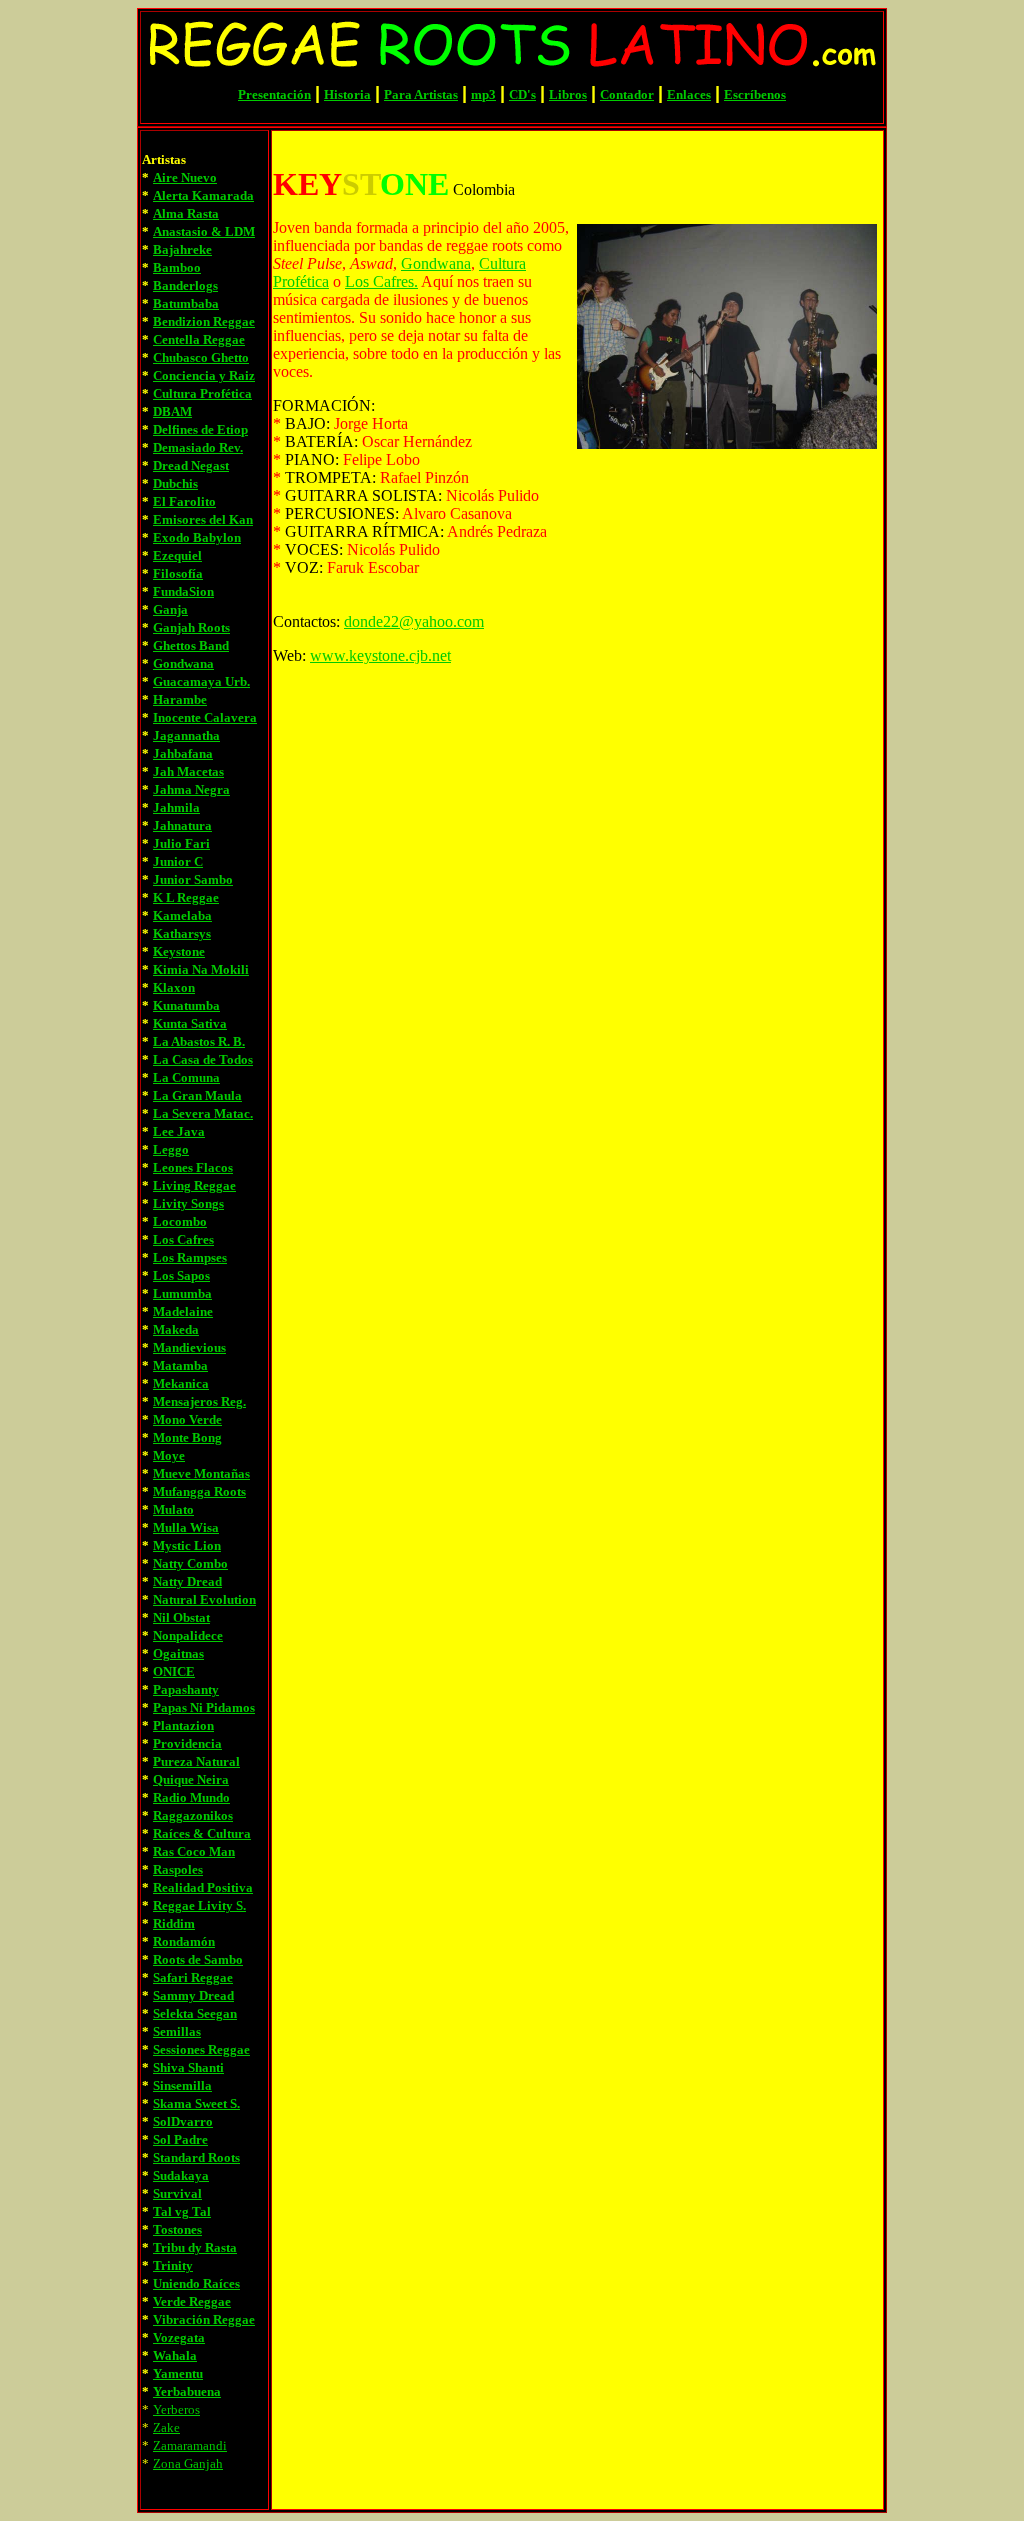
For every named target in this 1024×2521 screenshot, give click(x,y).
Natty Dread (187, 1581)
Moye (169, 1455)
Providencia (187, 1743)
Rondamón (184, 1941)
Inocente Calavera (205, 717)
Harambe (180, 699)
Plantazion (183, 1725)
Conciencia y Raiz (204, 375)
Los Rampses (190, 1257)
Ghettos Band (191, 645)
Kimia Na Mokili (201, 969)
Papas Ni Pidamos (204, 1707)
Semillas (177, 2031)
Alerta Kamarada (203, 195)
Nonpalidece (188, 1635)
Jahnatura (182, 825)
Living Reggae (194, 1185)
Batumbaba (186, 303)
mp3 (483, 94)
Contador (627, 94)
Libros (568, 94)
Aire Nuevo (185, 177)
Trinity (173, 2265)
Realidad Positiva (203, 1887)
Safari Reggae (193, 1977)
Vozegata (179, 2337)
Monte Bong (187, 1437)
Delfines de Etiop (200, 429)
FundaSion (183, 591)
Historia (347, 94)
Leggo (171, 1149)
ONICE (174, 1671)
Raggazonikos (193, 1815)
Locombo (180, 1221)
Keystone (179, 951)
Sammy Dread (193, 1995)
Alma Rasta (186, 213)
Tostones (177, 2229)
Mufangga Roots (199, 1491)
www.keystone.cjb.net (380, 655)
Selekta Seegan (195, 2013)
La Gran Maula (197, 1095)
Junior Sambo (193, 879)
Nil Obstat (181, 1617)
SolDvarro (183, 2121)
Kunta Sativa (190, 1023)
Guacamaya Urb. (201, 681)
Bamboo (177, 267)
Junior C (178, 861)
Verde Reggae (192, 2301)
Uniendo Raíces (196, 2283)
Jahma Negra (191, 789)
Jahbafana (183, 753)
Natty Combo (190, 1563)
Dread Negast (191, 465)
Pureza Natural (196, 1761)
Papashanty (186, 1689)
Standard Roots (196, 2157)
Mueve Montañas (201, 1473)
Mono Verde (187, 1419)
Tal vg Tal (182, 2211)
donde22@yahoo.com (414, 621)
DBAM (172, 411)
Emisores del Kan (203, 519)
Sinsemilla (182, 2085)
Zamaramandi (190, 2445)
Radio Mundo (191, 1797)
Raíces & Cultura (202, 1833)
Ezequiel (177, 555)
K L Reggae (186, 897)
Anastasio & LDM (204, 231)
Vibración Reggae (204, 2319)
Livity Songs (188, 1203)
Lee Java (179, 1131)
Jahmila (176, 807)
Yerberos (176, 2409)
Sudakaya (181, 2175)
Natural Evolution (204, 1599)
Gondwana (183, 663)
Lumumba (182, 1293)
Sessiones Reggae (201, 2049)
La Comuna (186, 1077)
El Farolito (184, 501)
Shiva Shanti (188, 2067)
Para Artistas (421, 94)
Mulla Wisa (186, 1527)
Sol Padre (180, 2139)
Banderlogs (185, 285)
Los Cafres (183, 1239)
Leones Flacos (193, 1167)
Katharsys (182, 933)
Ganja (170, 609)
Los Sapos (181, 1275)
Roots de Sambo (198, 1959)
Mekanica (181, 1383)
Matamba (180, 1365)
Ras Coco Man (194, 1851)
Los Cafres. (381, 281)
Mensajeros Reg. (199, 1401)
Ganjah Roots (191, 627)
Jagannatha (186, 735)
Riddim (174, 1923)
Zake (166, 2427)
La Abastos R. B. (199, 1041)
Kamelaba (182, 915)
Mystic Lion (187, 1545)
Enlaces (689, 94)
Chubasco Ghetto (201, 357)
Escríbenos (755, 94)
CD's (522, 94)
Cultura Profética (202, 393)
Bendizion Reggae (204, 321)
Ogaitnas (178, 1653)
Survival (177, 2193)
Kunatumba (186, 1005)
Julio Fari (181, 843)
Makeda (176, 1329)
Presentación (274, 94)
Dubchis (175, 483)
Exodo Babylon (197, 537)
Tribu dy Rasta (195, 2247)
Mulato (173, 1509)
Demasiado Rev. (198, 447)
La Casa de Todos (203, 1059)
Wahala (175, 2355)
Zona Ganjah (188, 2463)
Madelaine (183, 1311)
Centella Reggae (199, 339)
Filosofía (178, 573)
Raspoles (178, 1869)
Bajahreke (182, 249)
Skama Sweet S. (196, 2103)
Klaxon (174, 987)
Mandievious (189, 1347)
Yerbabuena (187, 2391)
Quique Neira (191, 1779)
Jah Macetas (188, 771)
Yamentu (178, 2373)
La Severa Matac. (203, 1113)
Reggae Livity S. (199, 1905)
